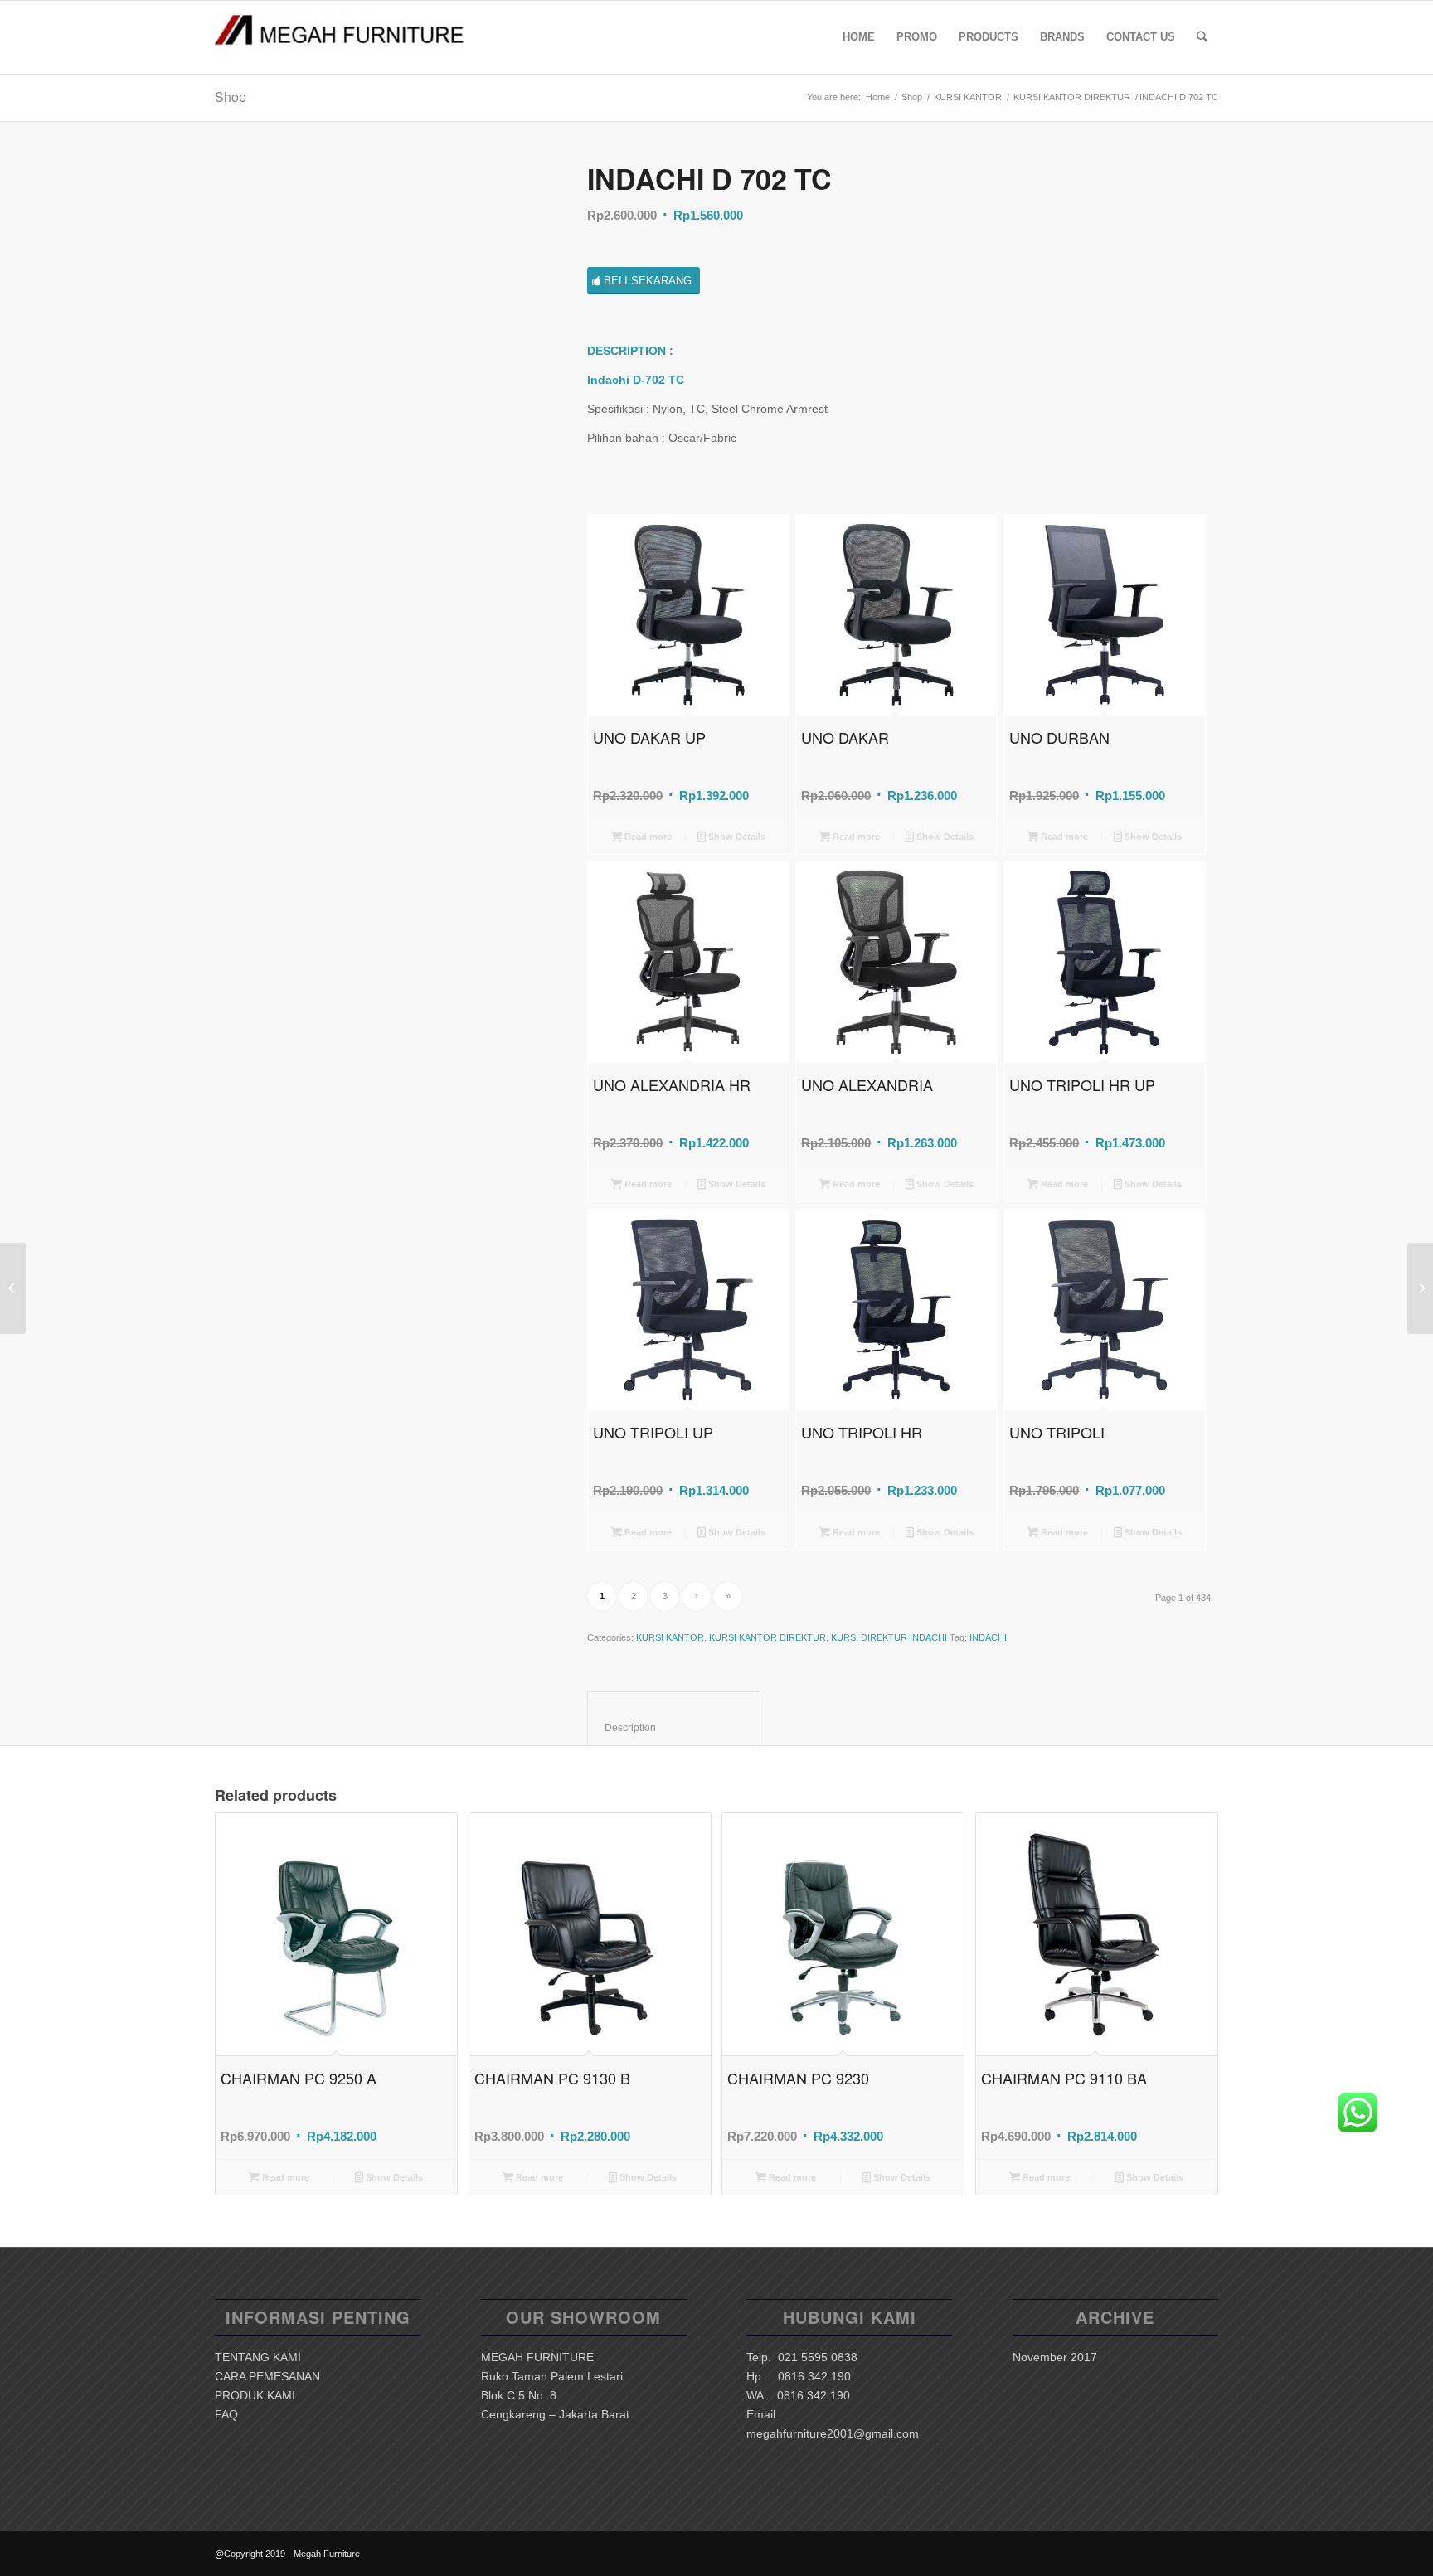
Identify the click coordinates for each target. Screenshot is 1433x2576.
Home (878, 97)
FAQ (226, 2414)
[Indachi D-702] (380, 329)
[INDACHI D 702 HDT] (13, 1288)
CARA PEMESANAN (267, 2376)
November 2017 (1055, 2357)
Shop (231, 97)
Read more (647, 837)
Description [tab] (674, 1728)
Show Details (736, 837)
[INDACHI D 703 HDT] (1420, 1288)
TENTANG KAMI (258, 2357)
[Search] (1202, 37)
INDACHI (988, 1637)
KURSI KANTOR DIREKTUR (1072, 97)
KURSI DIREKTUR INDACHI (889, 1637)
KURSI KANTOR (968, 97)
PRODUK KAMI (255, 2395)
